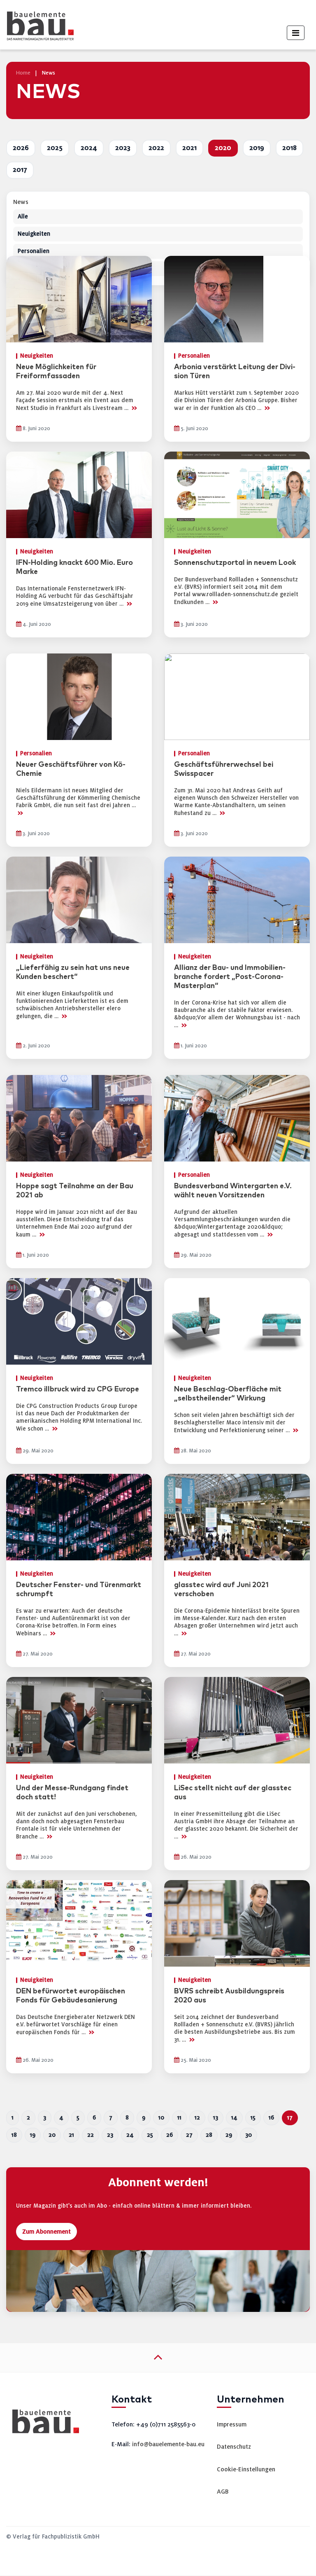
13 (216, 2118)
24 (130, 2135)
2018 (289, 148)
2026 (21, 148)
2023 (123, 148)
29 (229, 2135)
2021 (189, 148)
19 (33, 2135)
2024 (89, 148)
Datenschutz (234, 2447)
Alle (23, 217)
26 (170, 2135)
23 (110, 2135)
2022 (156, 148)
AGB (223, 2492)
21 (71, 2135)
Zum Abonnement (46, 2232)
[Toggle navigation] (296, 33)
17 (290, 2118)
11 (179, 2118)
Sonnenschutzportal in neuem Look (235, 563)
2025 (55, 148)
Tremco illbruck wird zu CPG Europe (78, 1389)
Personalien (34, 251)
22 (91, 2135)
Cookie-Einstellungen (246, 2469)
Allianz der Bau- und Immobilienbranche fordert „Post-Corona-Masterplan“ (230, 977)
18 (14, 2135)
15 (253, 2118)
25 (150, 2135)
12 (197, 2118)
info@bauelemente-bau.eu (168, 2444)
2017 (20, 170)
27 (189, 2135)
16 (271, 2118)
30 (249, 2135)
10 (161, 2118)
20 (52, 2135)
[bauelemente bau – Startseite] (43, 2424)
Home (23, 73)
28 (209, 2135)
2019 (257, 148)
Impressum (232, 2424)
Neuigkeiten (34, 234)
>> (134, 408)
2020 (223, 148)
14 (234, 2118)
